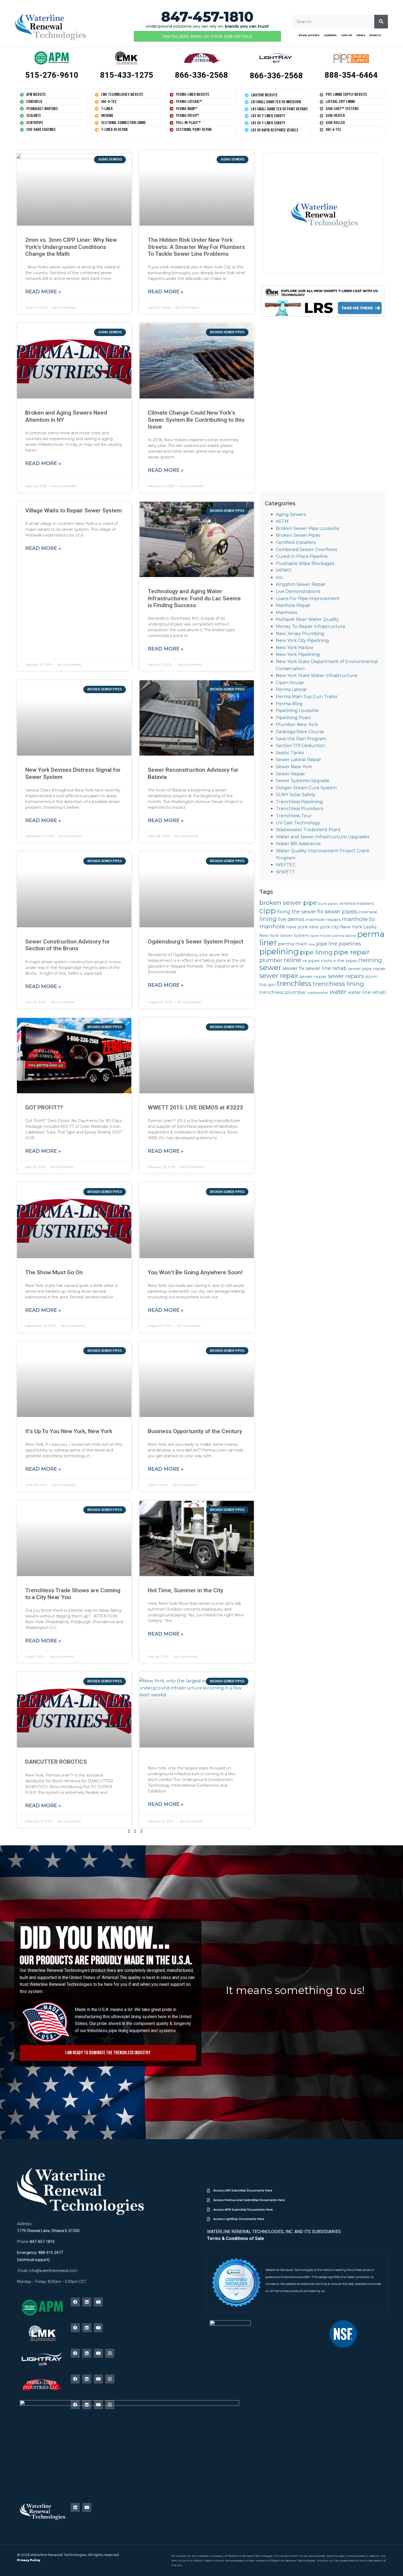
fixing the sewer (296, 912)
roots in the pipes (339, 961)
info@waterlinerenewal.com (53, 2271)
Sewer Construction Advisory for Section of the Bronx (68, 945)
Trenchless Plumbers (299, 809)
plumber (271, 960)
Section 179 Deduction (300, 746)
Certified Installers (296, 542)
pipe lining (316, 952)
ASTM (282, 521)
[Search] (381, 22)
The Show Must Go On (54, 1272)
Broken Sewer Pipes (298, 535)
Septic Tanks (290, 753)
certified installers (356, 903)
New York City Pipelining (302, 640)
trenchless (294, 983)
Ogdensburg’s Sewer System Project (195, 942)
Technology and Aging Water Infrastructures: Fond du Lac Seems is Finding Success (194, 598)
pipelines (350, 944)
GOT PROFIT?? (44, 1108)
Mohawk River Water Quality (307, 619)
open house (320, 936)
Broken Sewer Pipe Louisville (308, 528)
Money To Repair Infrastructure (311, 626)
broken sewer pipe (288, 903)
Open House (290, 683)
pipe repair (352, 952)
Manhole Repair (293, 605)
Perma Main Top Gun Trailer (307, 697)
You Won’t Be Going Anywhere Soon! (195, 1272)
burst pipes (328, 904)
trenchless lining (338, 984)
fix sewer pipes (337, 911)
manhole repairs (323, 920)
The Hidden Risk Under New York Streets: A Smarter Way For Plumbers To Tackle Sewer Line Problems (196, 247)
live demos (291, 919)
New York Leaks (358, 927)
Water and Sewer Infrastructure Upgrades (323, 837)
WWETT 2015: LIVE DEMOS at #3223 (195, 1108)
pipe (312, 944)
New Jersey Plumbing (300, 634)
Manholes (286, 613)
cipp (268, 911)
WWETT (285, 872)
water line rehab (367, 992)
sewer (270, 967)
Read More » (43, 292)
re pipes (311, 961)
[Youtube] (98, 2302)
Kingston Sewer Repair (301, 584)
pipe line (327, 944)
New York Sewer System (284, 936)
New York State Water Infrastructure (317, 675)
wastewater (318, 993)
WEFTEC (286, 865)
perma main (293, 944)
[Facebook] (75, 2302)
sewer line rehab (326, 968)
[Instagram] (110, 2353)
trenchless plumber (283, 992)
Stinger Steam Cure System (306, 788)
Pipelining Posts (293, 718)
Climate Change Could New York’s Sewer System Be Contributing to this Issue (196, 420)
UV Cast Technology (298, 823)
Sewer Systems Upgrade (303, 781)
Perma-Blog (289, 704)
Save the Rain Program (301, 739)
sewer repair (279, 976)
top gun (268, 985)
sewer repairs (346, 976)
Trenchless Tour (294, 816)
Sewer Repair (290, 774)
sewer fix (293, 968)
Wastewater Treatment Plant (308, 830)
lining (268, 919)
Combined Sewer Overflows (306, 550)
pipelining (279, 952)
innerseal (368, 912)
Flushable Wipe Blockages (305, 563)
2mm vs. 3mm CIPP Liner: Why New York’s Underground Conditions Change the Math (71, 247)
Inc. (280, 577)
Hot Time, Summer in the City (185, 1590)
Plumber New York (297, 725)
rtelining (370, 960)
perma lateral (344, 936)
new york (297, 927)
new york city (324, 927)
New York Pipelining (298, 654)
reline (293, 960)
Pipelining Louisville (297, 711)
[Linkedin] (87, 2302)
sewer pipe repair (367, 969)
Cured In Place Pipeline (302, 556)
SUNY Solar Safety (296, 795)
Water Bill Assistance (298, 844)
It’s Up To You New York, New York (69, 1431)
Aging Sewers (291, 514)
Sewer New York (294, 767)
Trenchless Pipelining (299, 802)
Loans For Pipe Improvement (308, 599)
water (338, 992)
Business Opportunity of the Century (195, 1431)
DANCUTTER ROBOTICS (56, 1762)
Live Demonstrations (298, 591)
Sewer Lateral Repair (299, 760)
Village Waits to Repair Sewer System (73, 510)
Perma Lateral (291, 689)
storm (371, 977)
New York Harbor (295, 648)
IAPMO (284, 570)
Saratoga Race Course (300, 732)
